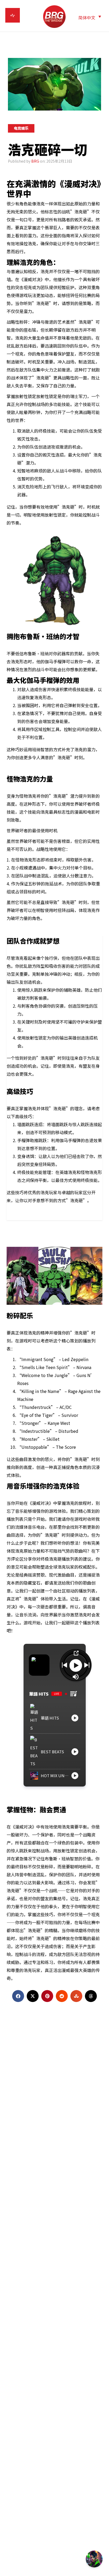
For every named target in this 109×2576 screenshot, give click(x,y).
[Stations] (74, 1694)
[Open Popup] (76, 1653)
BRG (35, 161)
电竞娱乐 (21, 128)
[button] (90, 17)
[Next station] (65, 1665)
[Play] (76, 1665)
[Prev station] (87, 1665)
